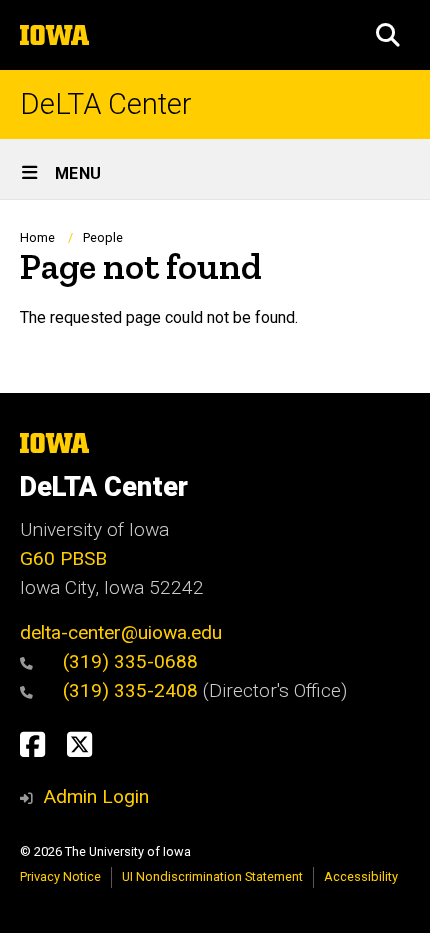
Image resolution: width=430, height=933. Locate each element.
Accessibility (361, 876)
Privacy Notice (60, 876)
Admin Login (96, 796)
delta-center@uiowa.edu (121, 632)
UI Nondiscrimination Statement (212, 876)
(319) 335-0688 (130, 661)
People (103, 237)
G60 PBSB (63, 558)
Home (37, 237)
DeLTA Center (106, 104)
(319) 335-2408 (133, 690)
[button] (388, 35)
